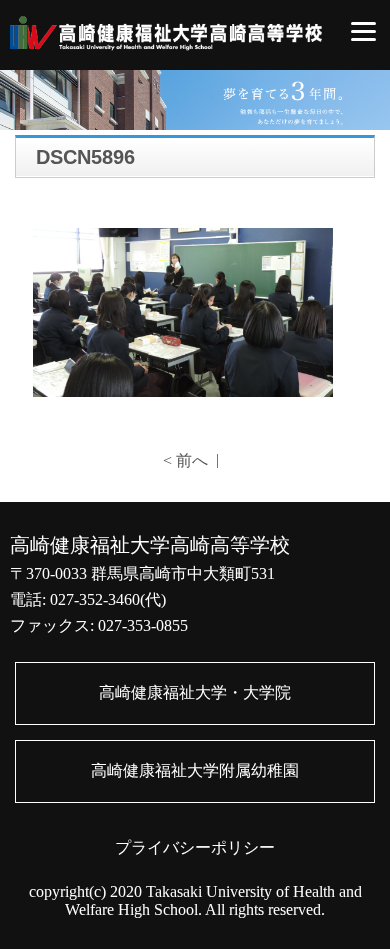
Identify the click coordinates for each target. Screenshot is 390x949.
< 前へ (185, 460)
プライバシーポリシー (195, 847)
